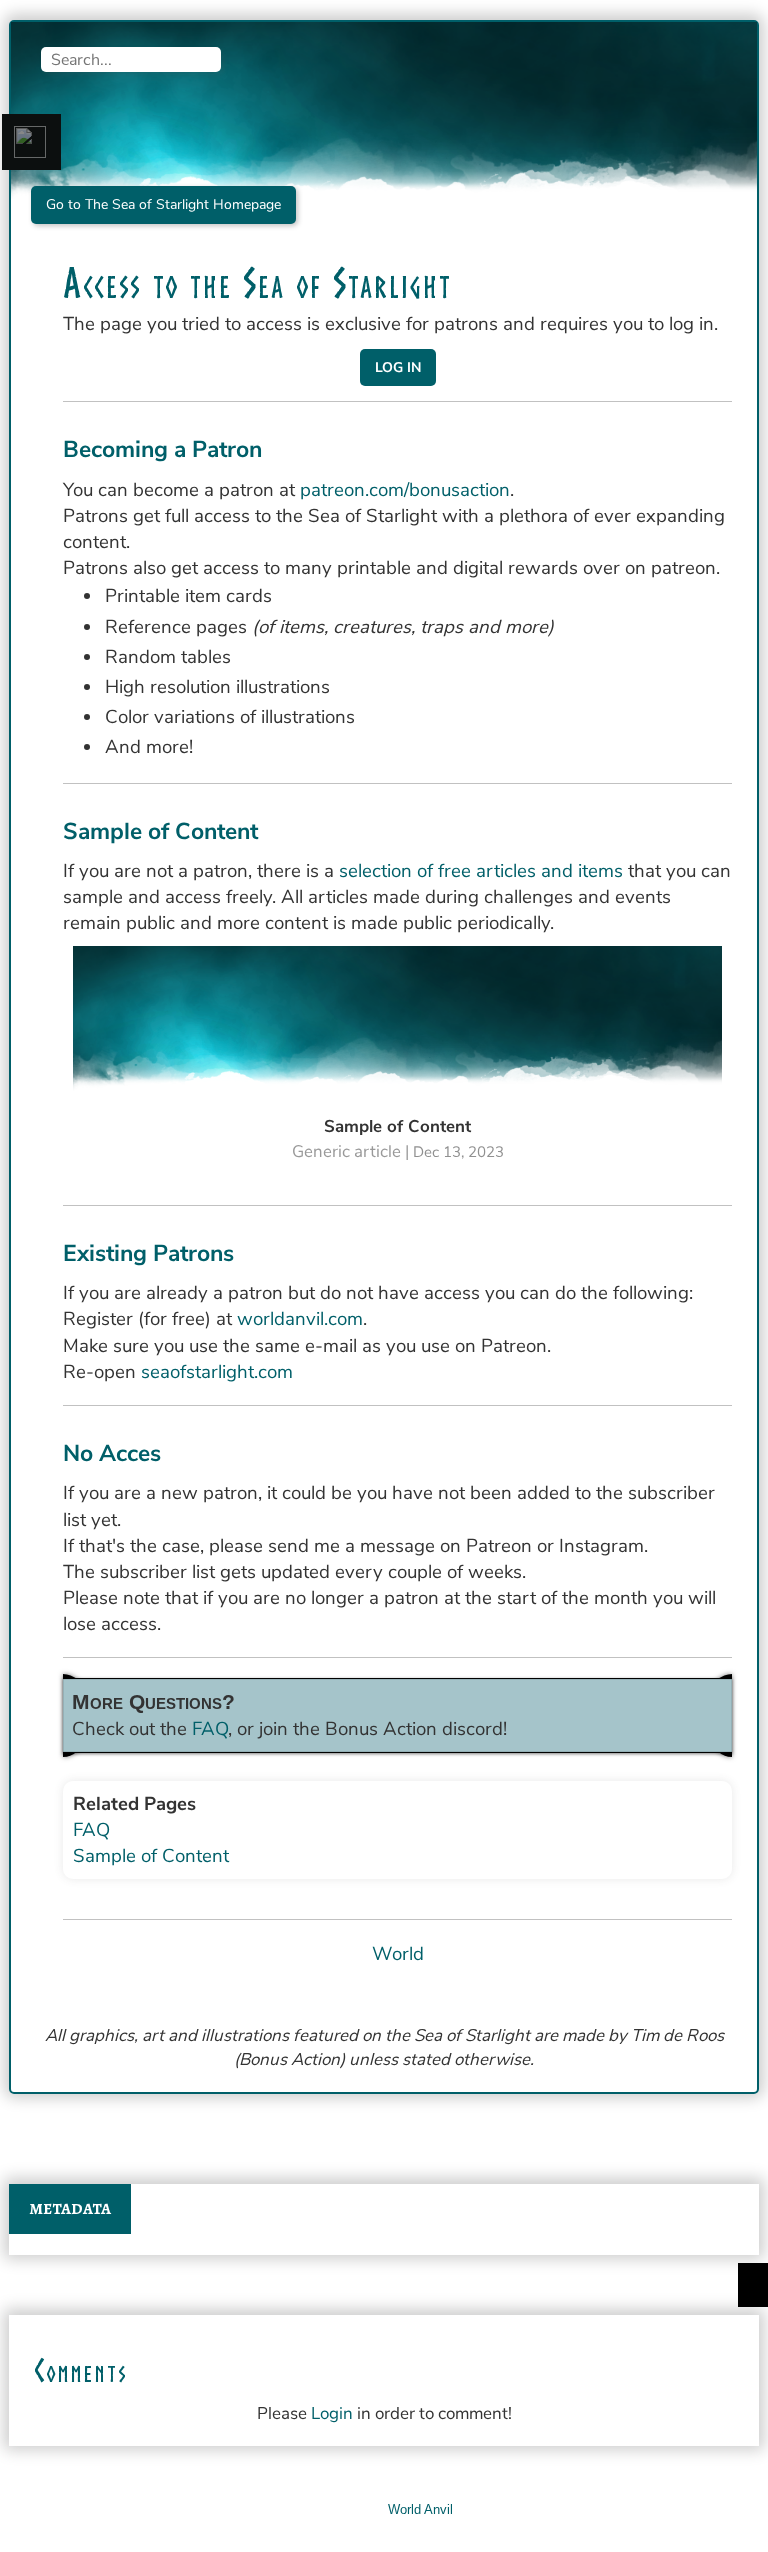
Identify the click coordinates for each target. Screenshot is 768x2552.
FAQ (210, 1729)
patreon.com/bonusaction (405, 490)
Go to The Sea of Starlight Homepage (163, 204)
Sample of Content (151, 1856)
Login (332, 2413)
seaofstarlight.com (217, 1372)
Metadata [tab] (70, 2209)
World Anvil (420, 2509)
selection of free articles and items (481, 871)
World (398, 1954)
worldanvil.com (300, 1319)
